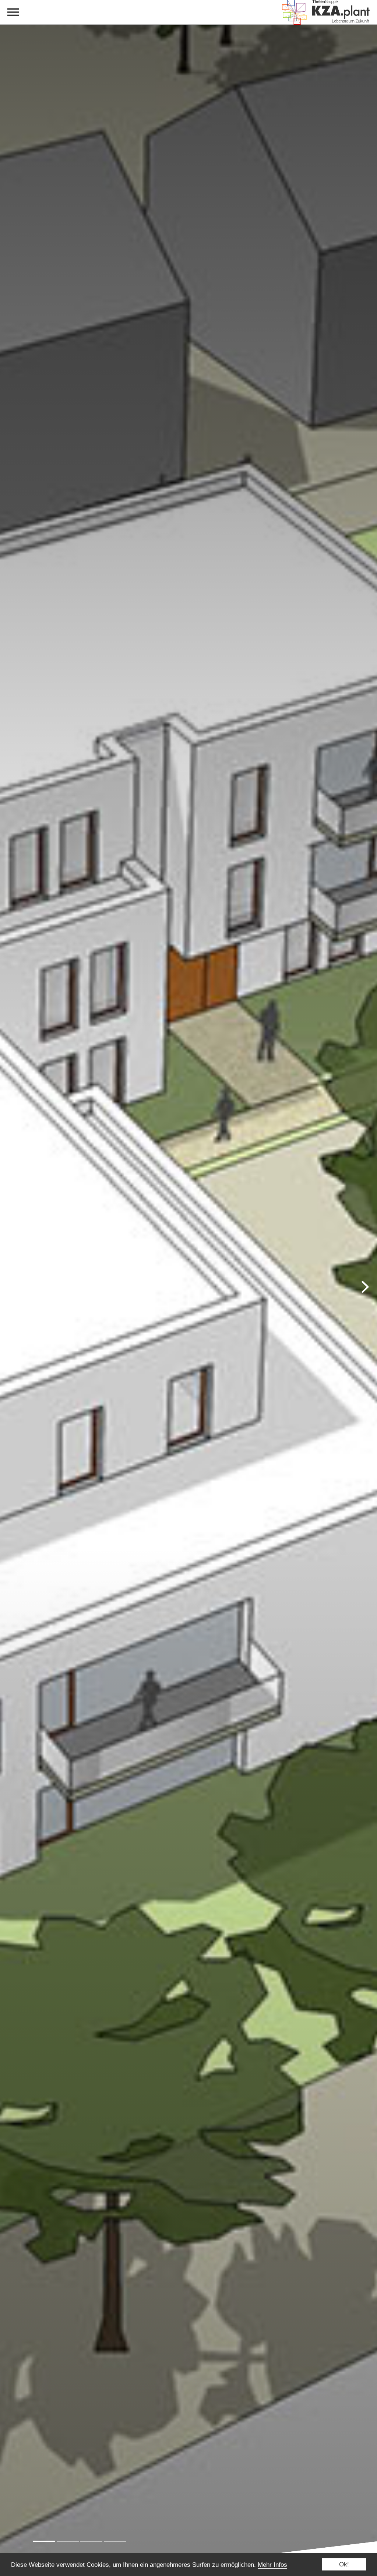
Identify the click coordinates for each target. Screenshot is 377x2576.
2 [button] (68, 2541)
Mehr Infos (272, 2565)
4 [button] (115, 2541)
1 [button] (44, 2541)
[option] (188, 1288)
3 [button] (91, 2541)
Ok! (344, 2564)
